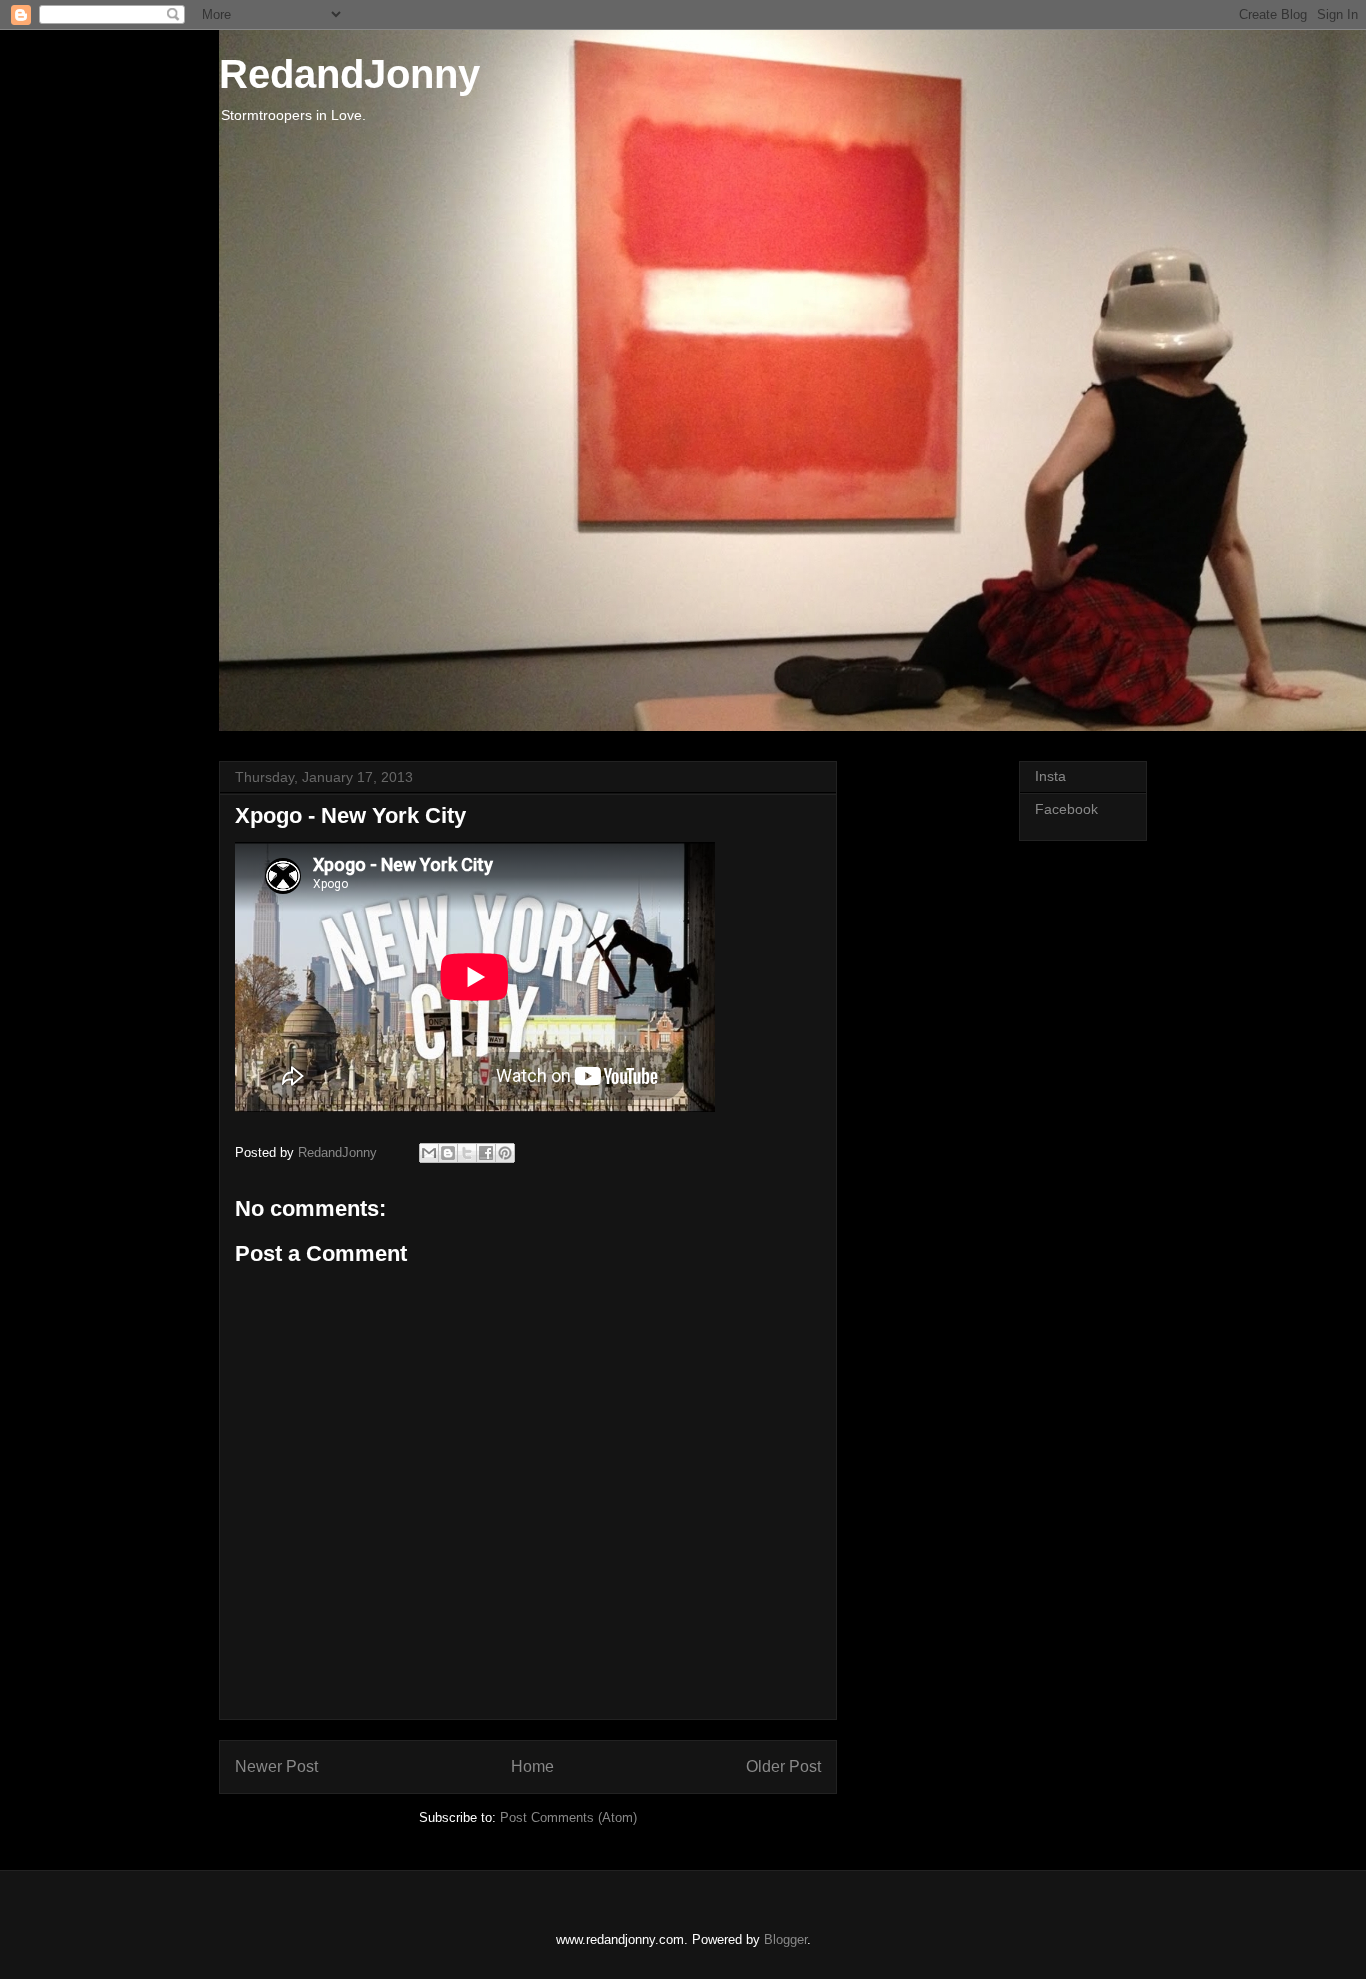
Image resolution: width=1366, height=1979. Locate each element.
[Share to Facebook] (486, 1153)
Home (532, 1766)
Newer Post (276, 1766)
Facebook (1066, 809)
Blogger (785, 1939)
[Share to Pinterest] (505, 1153)
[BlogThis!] (448, 1153)
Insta (1050, 776)
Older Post (783, 1766)
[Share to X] (467, 1153)
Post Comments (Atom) (568, 1817)
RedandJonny (349, 74)
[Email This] (429, 1153)
